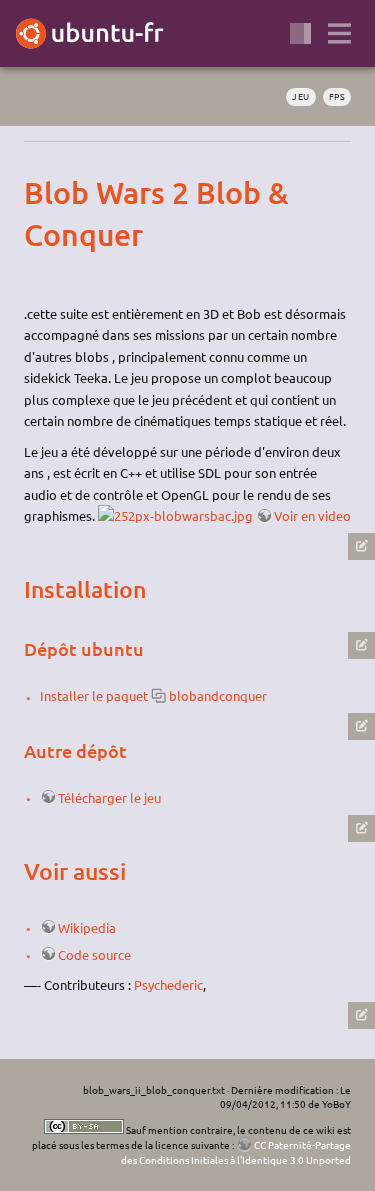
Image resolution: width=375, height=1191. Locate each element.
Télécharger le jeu (109, 797)
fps (337, 96)
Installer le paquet (94, 695)
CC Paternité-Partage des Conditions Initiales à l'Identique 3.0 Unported (236, 1152)
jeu (300, 96)
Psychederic (168, 984)
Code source (94, 954)
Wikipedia (87, 927)
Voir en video (312, 515)
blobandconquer (218, 695)
